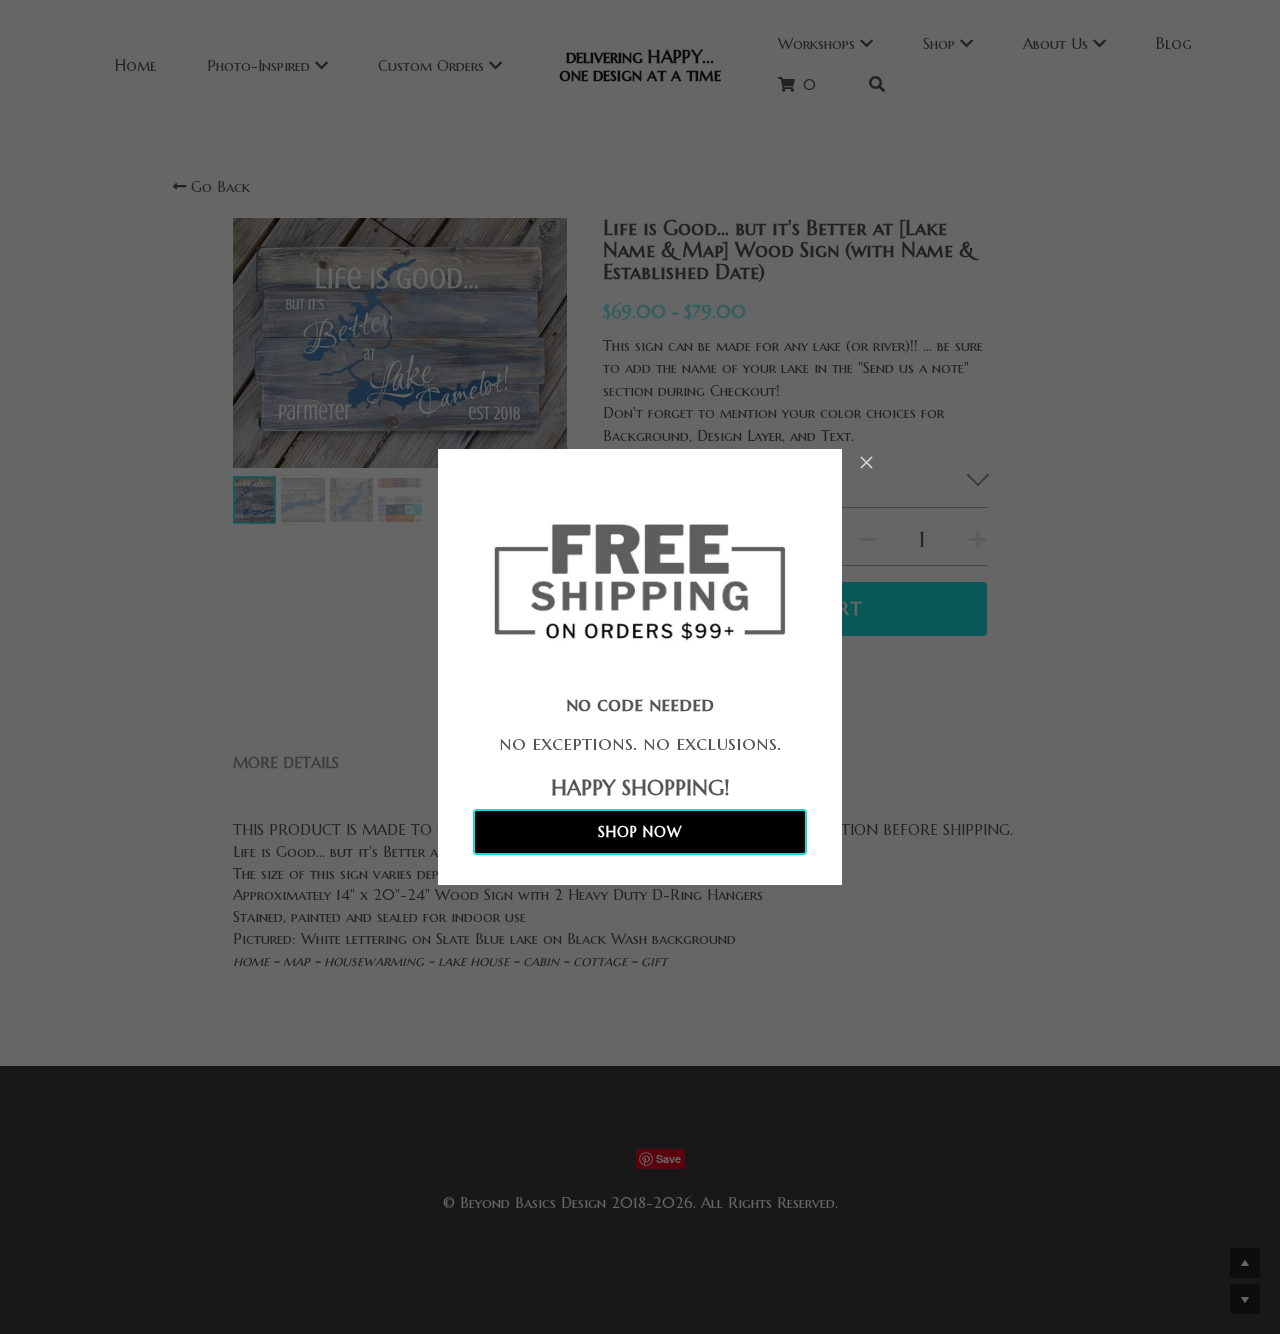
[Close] (867, 464)
